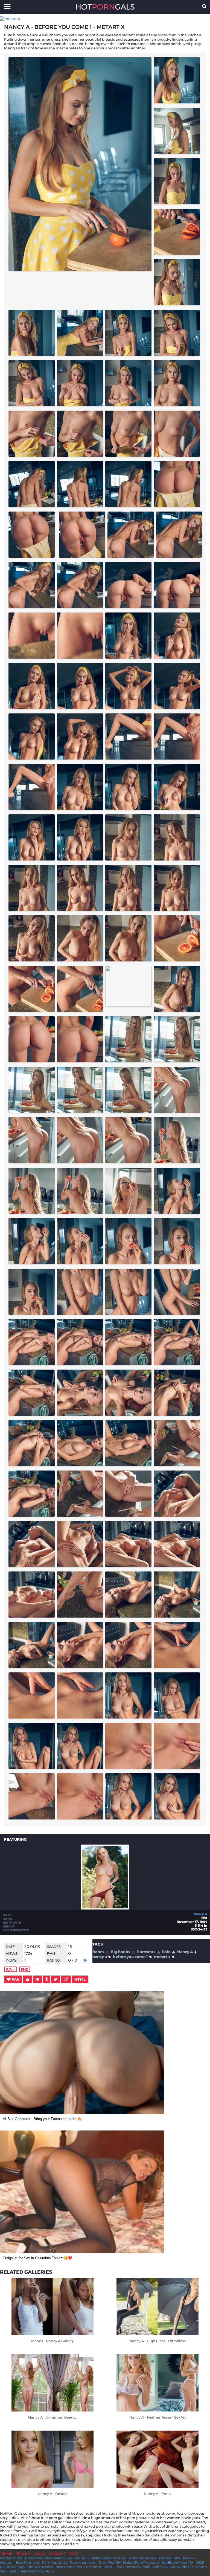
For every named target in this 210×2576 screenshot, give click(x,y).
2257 (73, 2554)
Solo (166, 1952)
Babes (98, 1952)
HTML (80, 1979)
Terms (6, 2554)
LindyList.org (11, 2558)
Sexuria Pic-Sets (14, 2571)
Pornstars (146, 1952)
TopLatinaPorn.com (36, 2567)
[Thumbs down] (37, 1979)
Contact (57, 2554)
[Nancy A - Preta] (157, 2459)
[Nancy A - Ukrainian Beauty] (52, 2383)
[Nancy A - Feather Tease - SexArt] (157, 2383)
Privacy (23, 2554)
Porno (201, 2567)
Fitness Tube (170, 2558)
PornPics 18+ (110, 2562)
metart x (162, 1957)
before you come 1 (130, 1957)
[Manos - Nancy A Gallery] (52, 2306)
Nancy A (200, 1914)
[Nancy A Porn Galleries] (105, 1908)
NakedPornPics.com (141, 2562)
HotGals (105, 7)
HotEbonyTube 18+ (177, 2562)
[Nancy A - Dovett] (52, 2459)
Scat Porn (46, 2571)
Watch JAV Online (69, 2558)
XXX (33, 2571)
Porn (108, 2567)
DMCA (40, 2554)
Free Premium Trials (132, 2567)
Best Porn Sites (69, 2567)
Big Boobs (120, 1952)
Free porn (93, 2567)
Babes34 (160, 2567)
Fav (15, 1979)
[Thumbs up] (27, 1979)
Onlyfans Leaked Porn (107, 2558)
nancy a (100, 1957)
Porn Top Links (55, 2562)
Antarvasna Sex (143, 2558)
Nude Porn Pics (38, 2558)
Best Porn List (27, 2562)
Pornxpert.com (83, 2562)
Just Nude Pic (182, 2567)
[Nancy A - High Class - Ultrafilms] (157, 2306)
